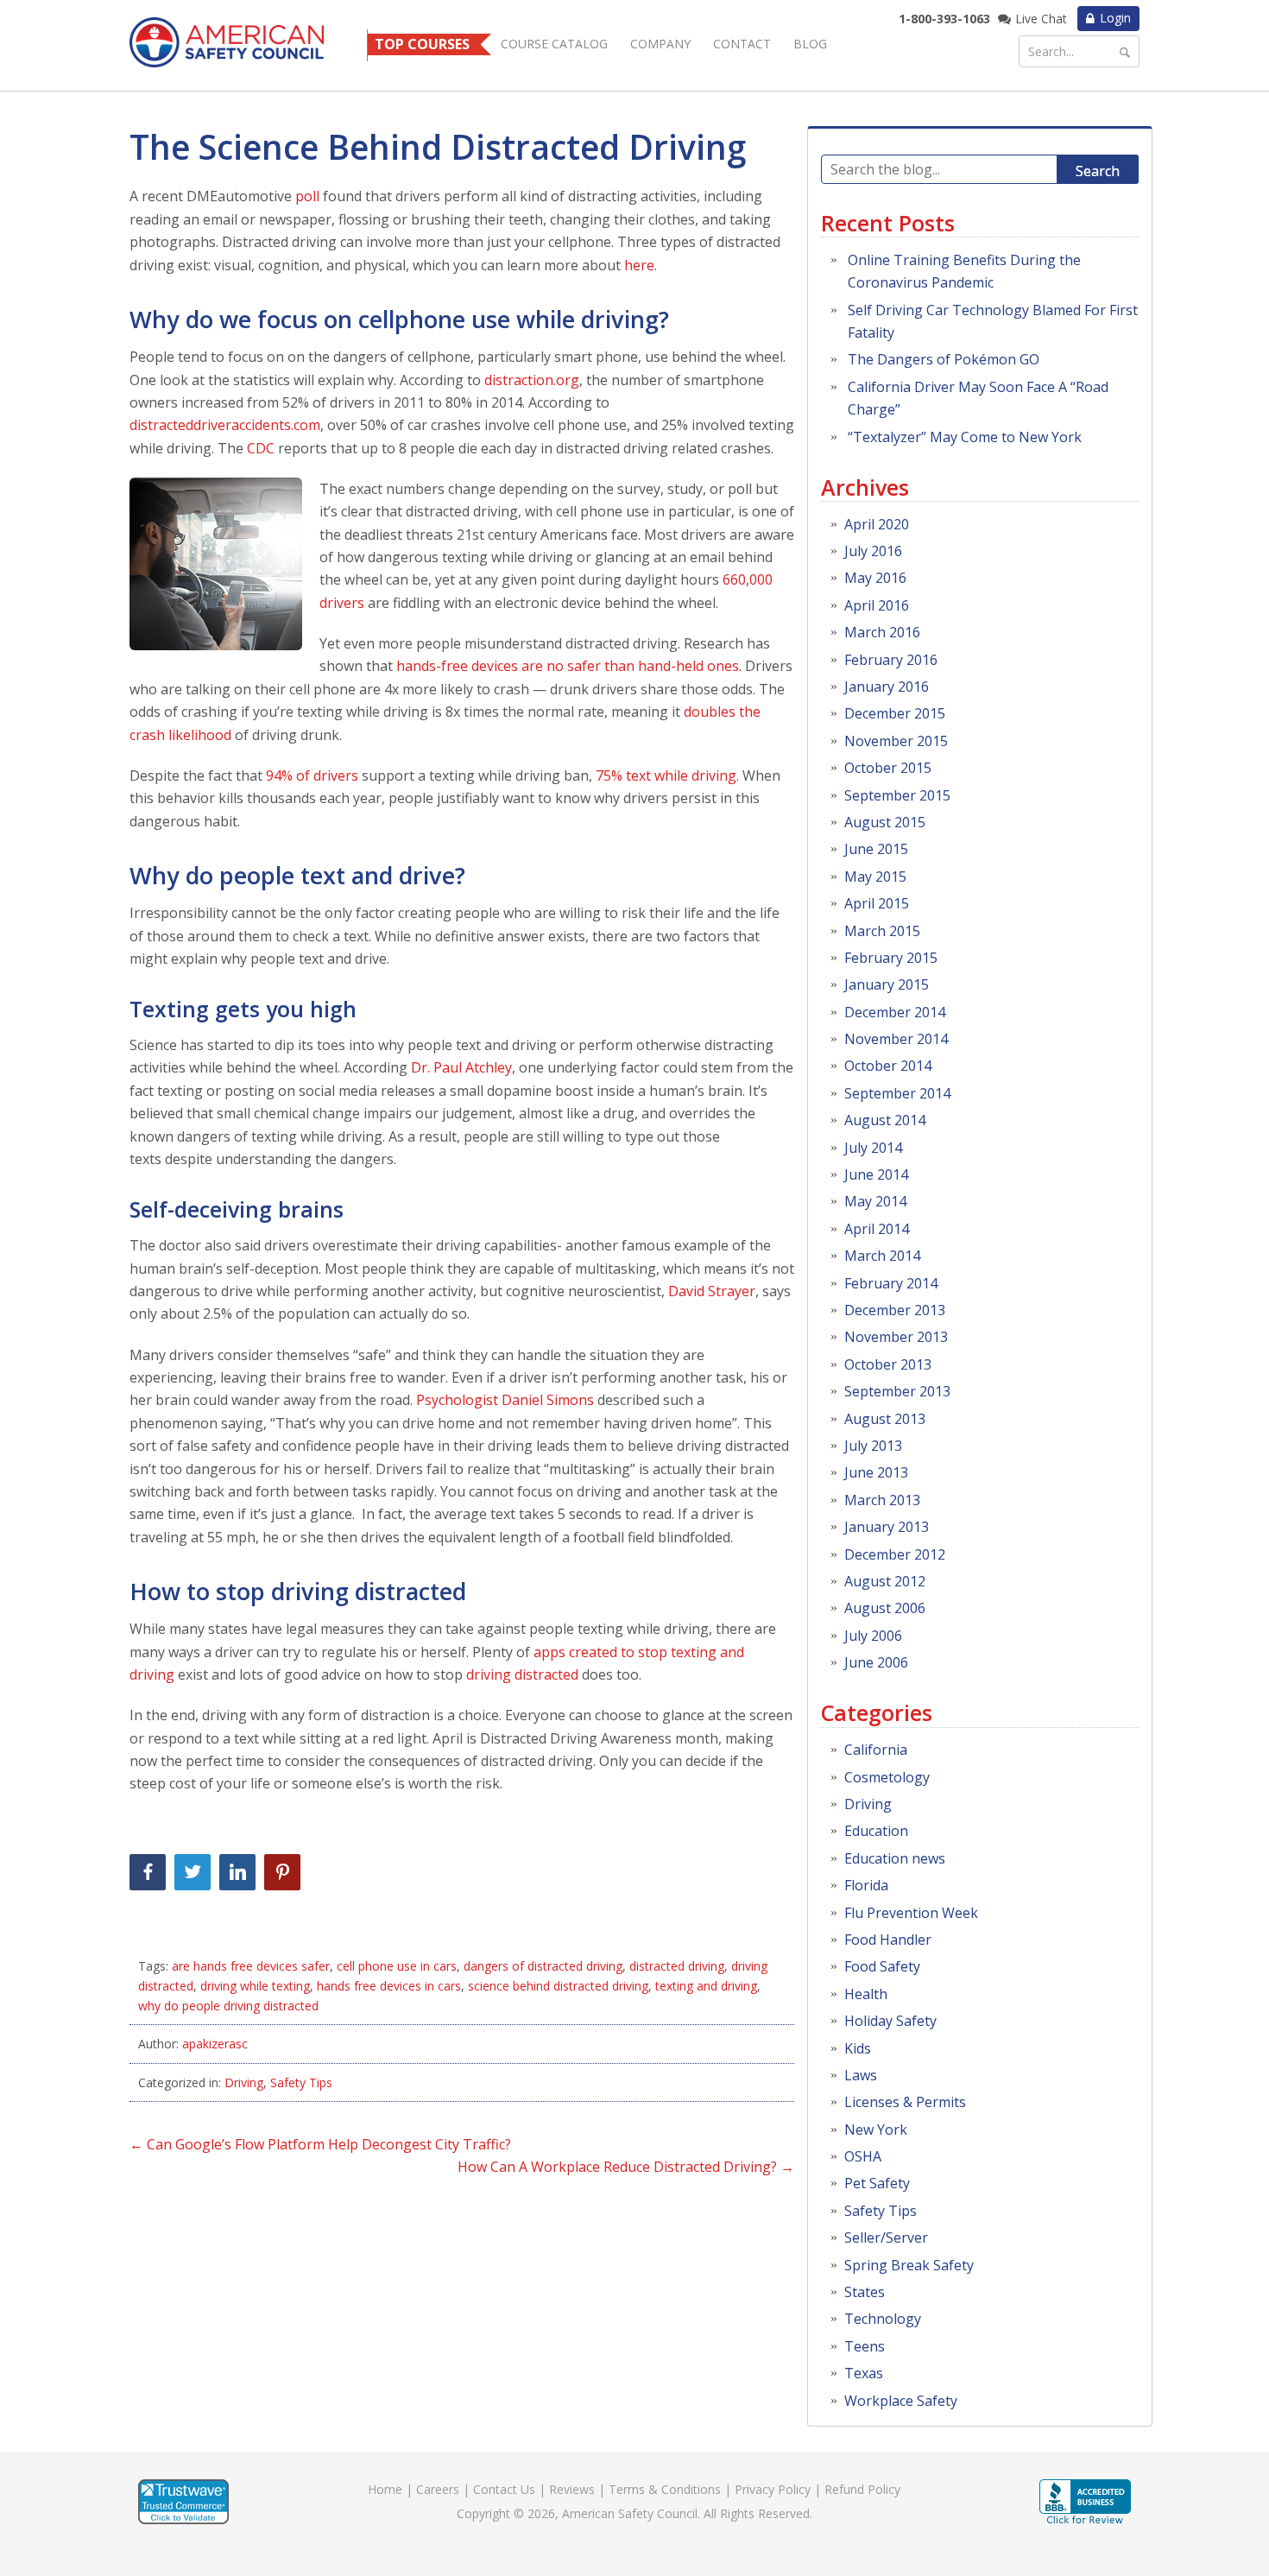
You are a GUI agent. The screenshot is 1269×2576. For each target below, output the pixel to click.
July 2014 (873, 1148)
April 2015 (877, 903)
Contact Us (504, 2489)
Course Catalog (554, 44)
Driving (244, 2082)
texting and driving (706, 1986)
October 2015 (888, 768)
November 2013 (896, 1337)
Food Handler (888, 1940)
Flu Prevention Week (911, 1913)
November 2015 (896, 741)
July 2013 (873, 1446)
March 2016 (882, 632)
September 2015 (897, 795)
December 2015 (895, 713)
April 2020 (877, 524)
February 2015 (891, 958)
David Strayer (712, 1291)
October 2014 (888, 1066)
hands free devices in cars (389, 1986)
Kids (858, 2048)
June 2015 (876, 849)
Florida (866, 1885)
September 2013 (897, 1391)
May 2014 (875, 1201)
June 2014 (876, 1174)
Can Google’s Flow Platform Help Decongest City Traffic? (320, 2144)
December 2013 (895, 1310)
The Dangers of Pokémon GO (944, 359)
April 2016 (877, 605)
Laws (861, 2075)
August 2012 (885, 1581)
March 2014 (882, 1256)
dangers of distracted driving (543, 1966)
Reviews (572, 2489)
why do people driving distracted (228, 2006)
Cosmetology (887, 1777)
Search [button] (1098, 171)
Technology (883, 2319)
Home (385, 2489)
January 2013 (887, 1527)
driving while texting (255, 1986)
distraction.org (532, 380)
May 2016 (875, 578)
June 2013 (876, 1472)
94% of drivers (312, 775)
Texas (864, 2373)
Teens (865, 2346)
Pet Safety (877, 2183)
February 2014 (891, 1283)
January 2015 (887, 984)
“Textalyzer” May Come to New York (965, 437)
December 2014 (895, 1012)
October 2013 (888, 1364)
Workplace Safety (901, 2401)
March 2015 (882, 931)
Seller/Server (886, 2237)
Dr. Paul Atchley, (463, 1067)
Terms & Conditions (665, 2489)
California (876, 1750)
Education (876, 1831)
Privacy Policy (773, 2489)
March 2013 (882, 1500)
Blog (810, 44)
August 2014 (885, 1120)
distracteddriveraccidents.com (225, 425)
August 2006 (885, 1608)
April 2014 (877, 1229)
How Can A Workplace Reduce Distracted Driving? (626, 2167)
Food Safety (882, 1966)
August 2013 (885, 1419)
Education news (895, 1858)
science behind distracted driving (558, 1986)
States (865, 2292)
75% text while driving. (669, 775)
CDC (261, 448)
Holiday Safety (890, 2021)
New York (876, 2130)
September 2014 (897, 1093)
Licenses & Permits (905, 2102)
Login (1115, 18)
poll (307, 196)
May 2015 (875, 877)
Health (866, 1994)
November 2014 (896, 1039)
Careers (438, 2489)
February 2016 (891, 660)
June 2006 (876, 1662)
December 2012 (895, 1554)
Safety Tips (301, 2082)
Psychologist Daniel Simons (505, 1400)
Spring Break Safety (909, 2265)
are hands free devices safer (251, 1966)
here (639, 265)
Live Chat (1041, 19)
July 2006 (873, 1636)
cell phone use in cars (397, 1966)
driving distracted (522, 1674)
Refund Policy (862, 2489)
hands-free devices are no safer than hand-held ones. (567, 666)
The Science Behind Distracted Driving (438, 146)
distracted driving (677, 1966)
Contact (742, 44)
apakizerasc (215, 2044)
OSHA (863, 2156)
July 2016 (873, 551)
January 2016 (887, 687)
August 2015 (885, 822)
